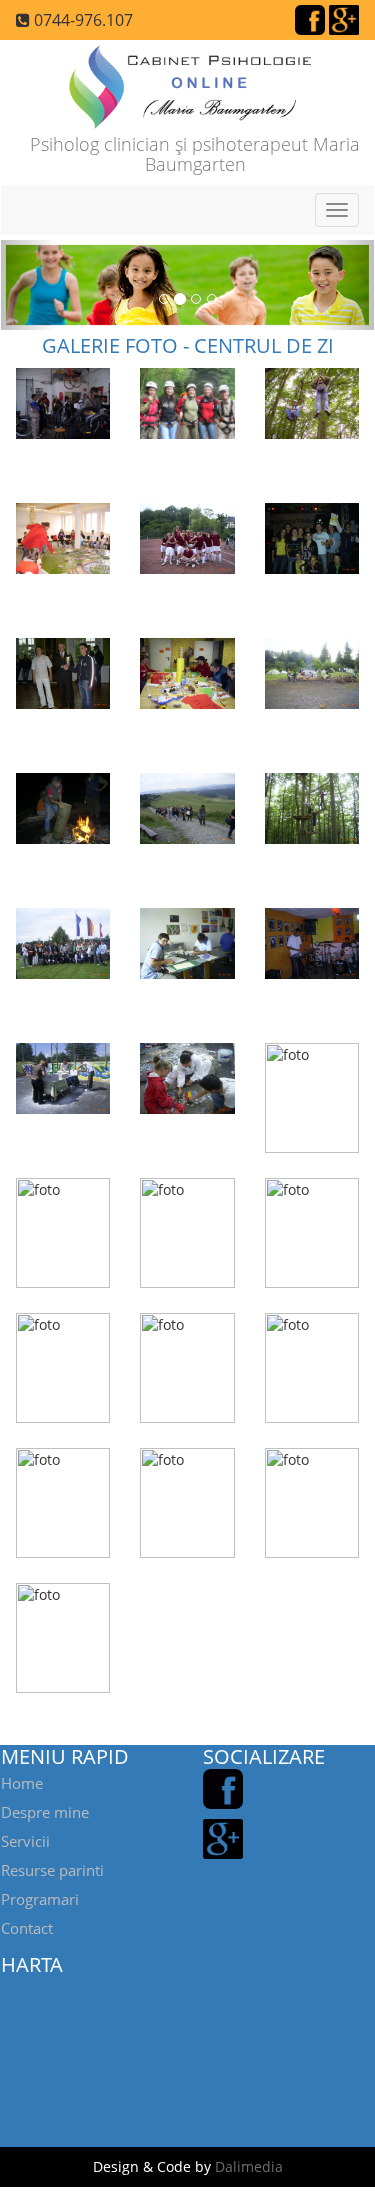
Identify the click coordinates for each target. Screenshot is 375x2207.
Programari (40, 1899)
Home (22, 1783)
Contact (27, 1928)
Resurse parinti (52, 1870)
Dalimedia (249, 2166)
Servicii (25, 1841)
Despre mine (45, 1812)
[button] (29, 285)
